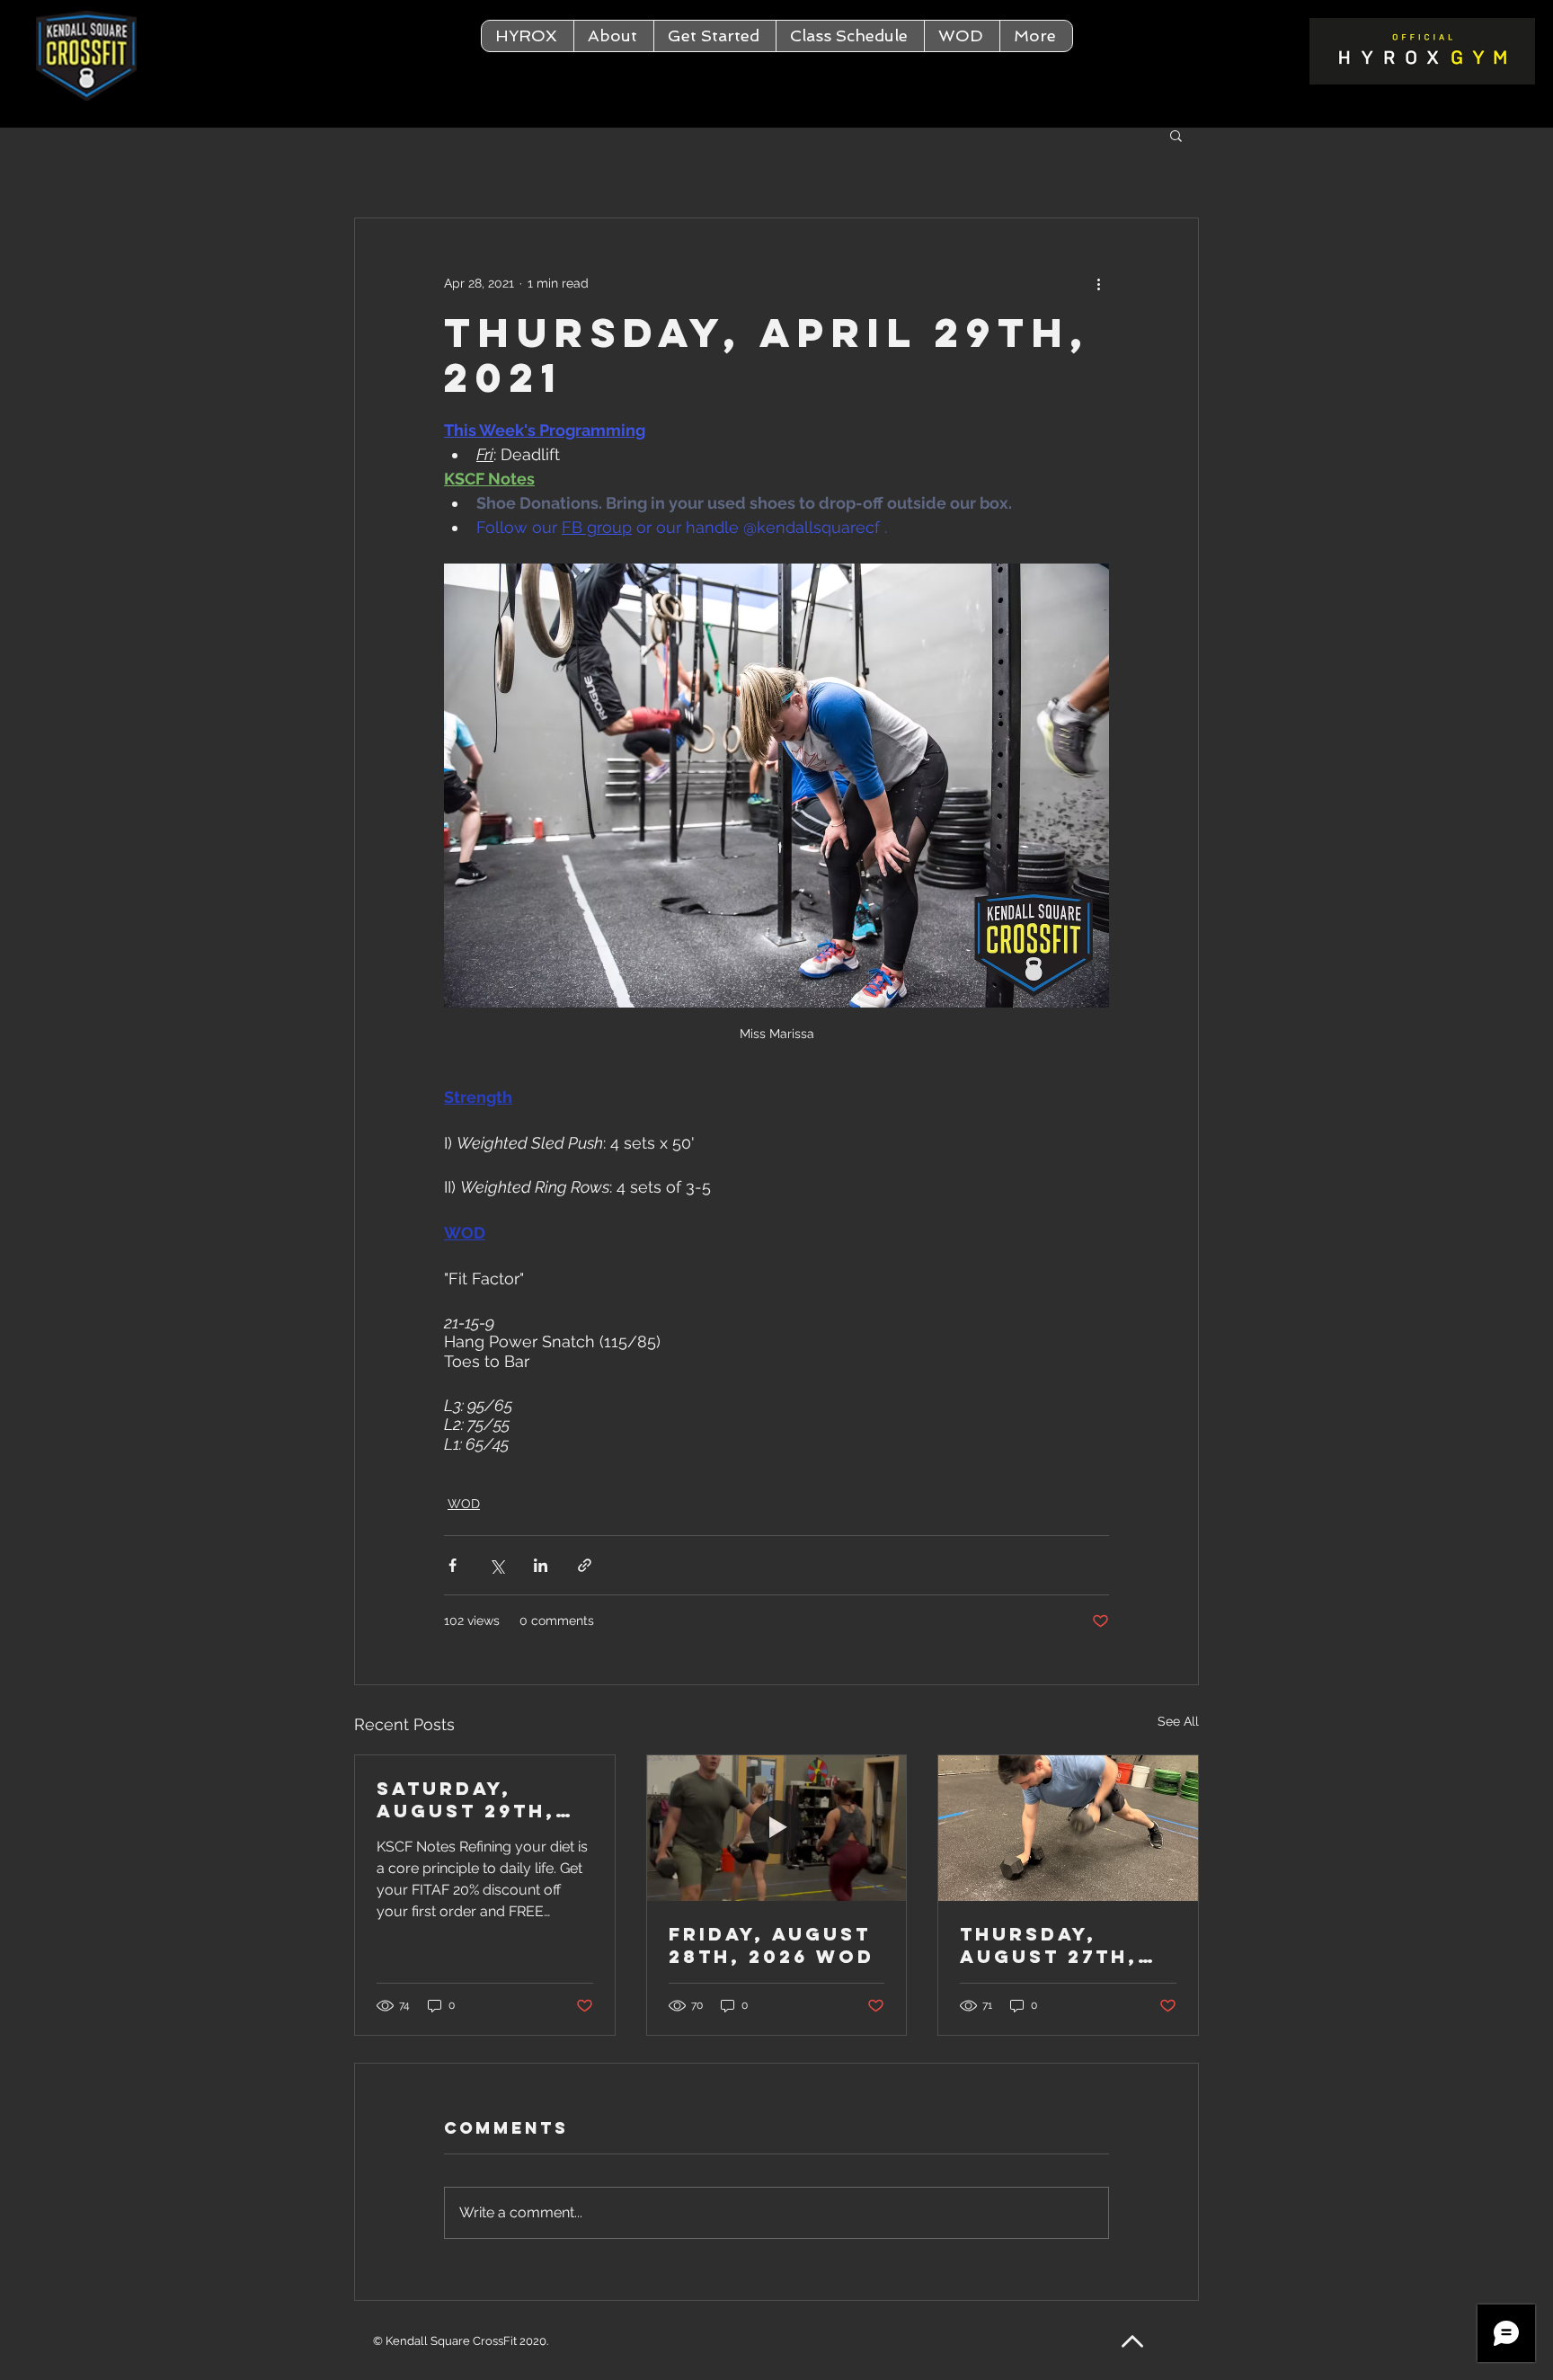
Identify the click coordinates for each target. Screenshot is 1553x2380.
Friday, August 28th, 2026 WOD (772, 1945)
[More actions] (1098, 283)
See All (1178, 1721)
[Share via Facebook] (453, 1565)
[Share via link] (585, 1565)
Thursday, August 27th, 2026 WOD (1049, 1945)
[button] (613, 36)
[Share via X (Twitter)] (497, 1565)
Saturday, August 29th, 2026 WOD (466, 1799)
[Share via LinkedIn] (541, 1565)
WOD (464, 1504)
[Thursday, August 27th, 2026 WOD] (1068, 1828)
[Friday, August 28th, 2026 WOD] (777, 1828)
